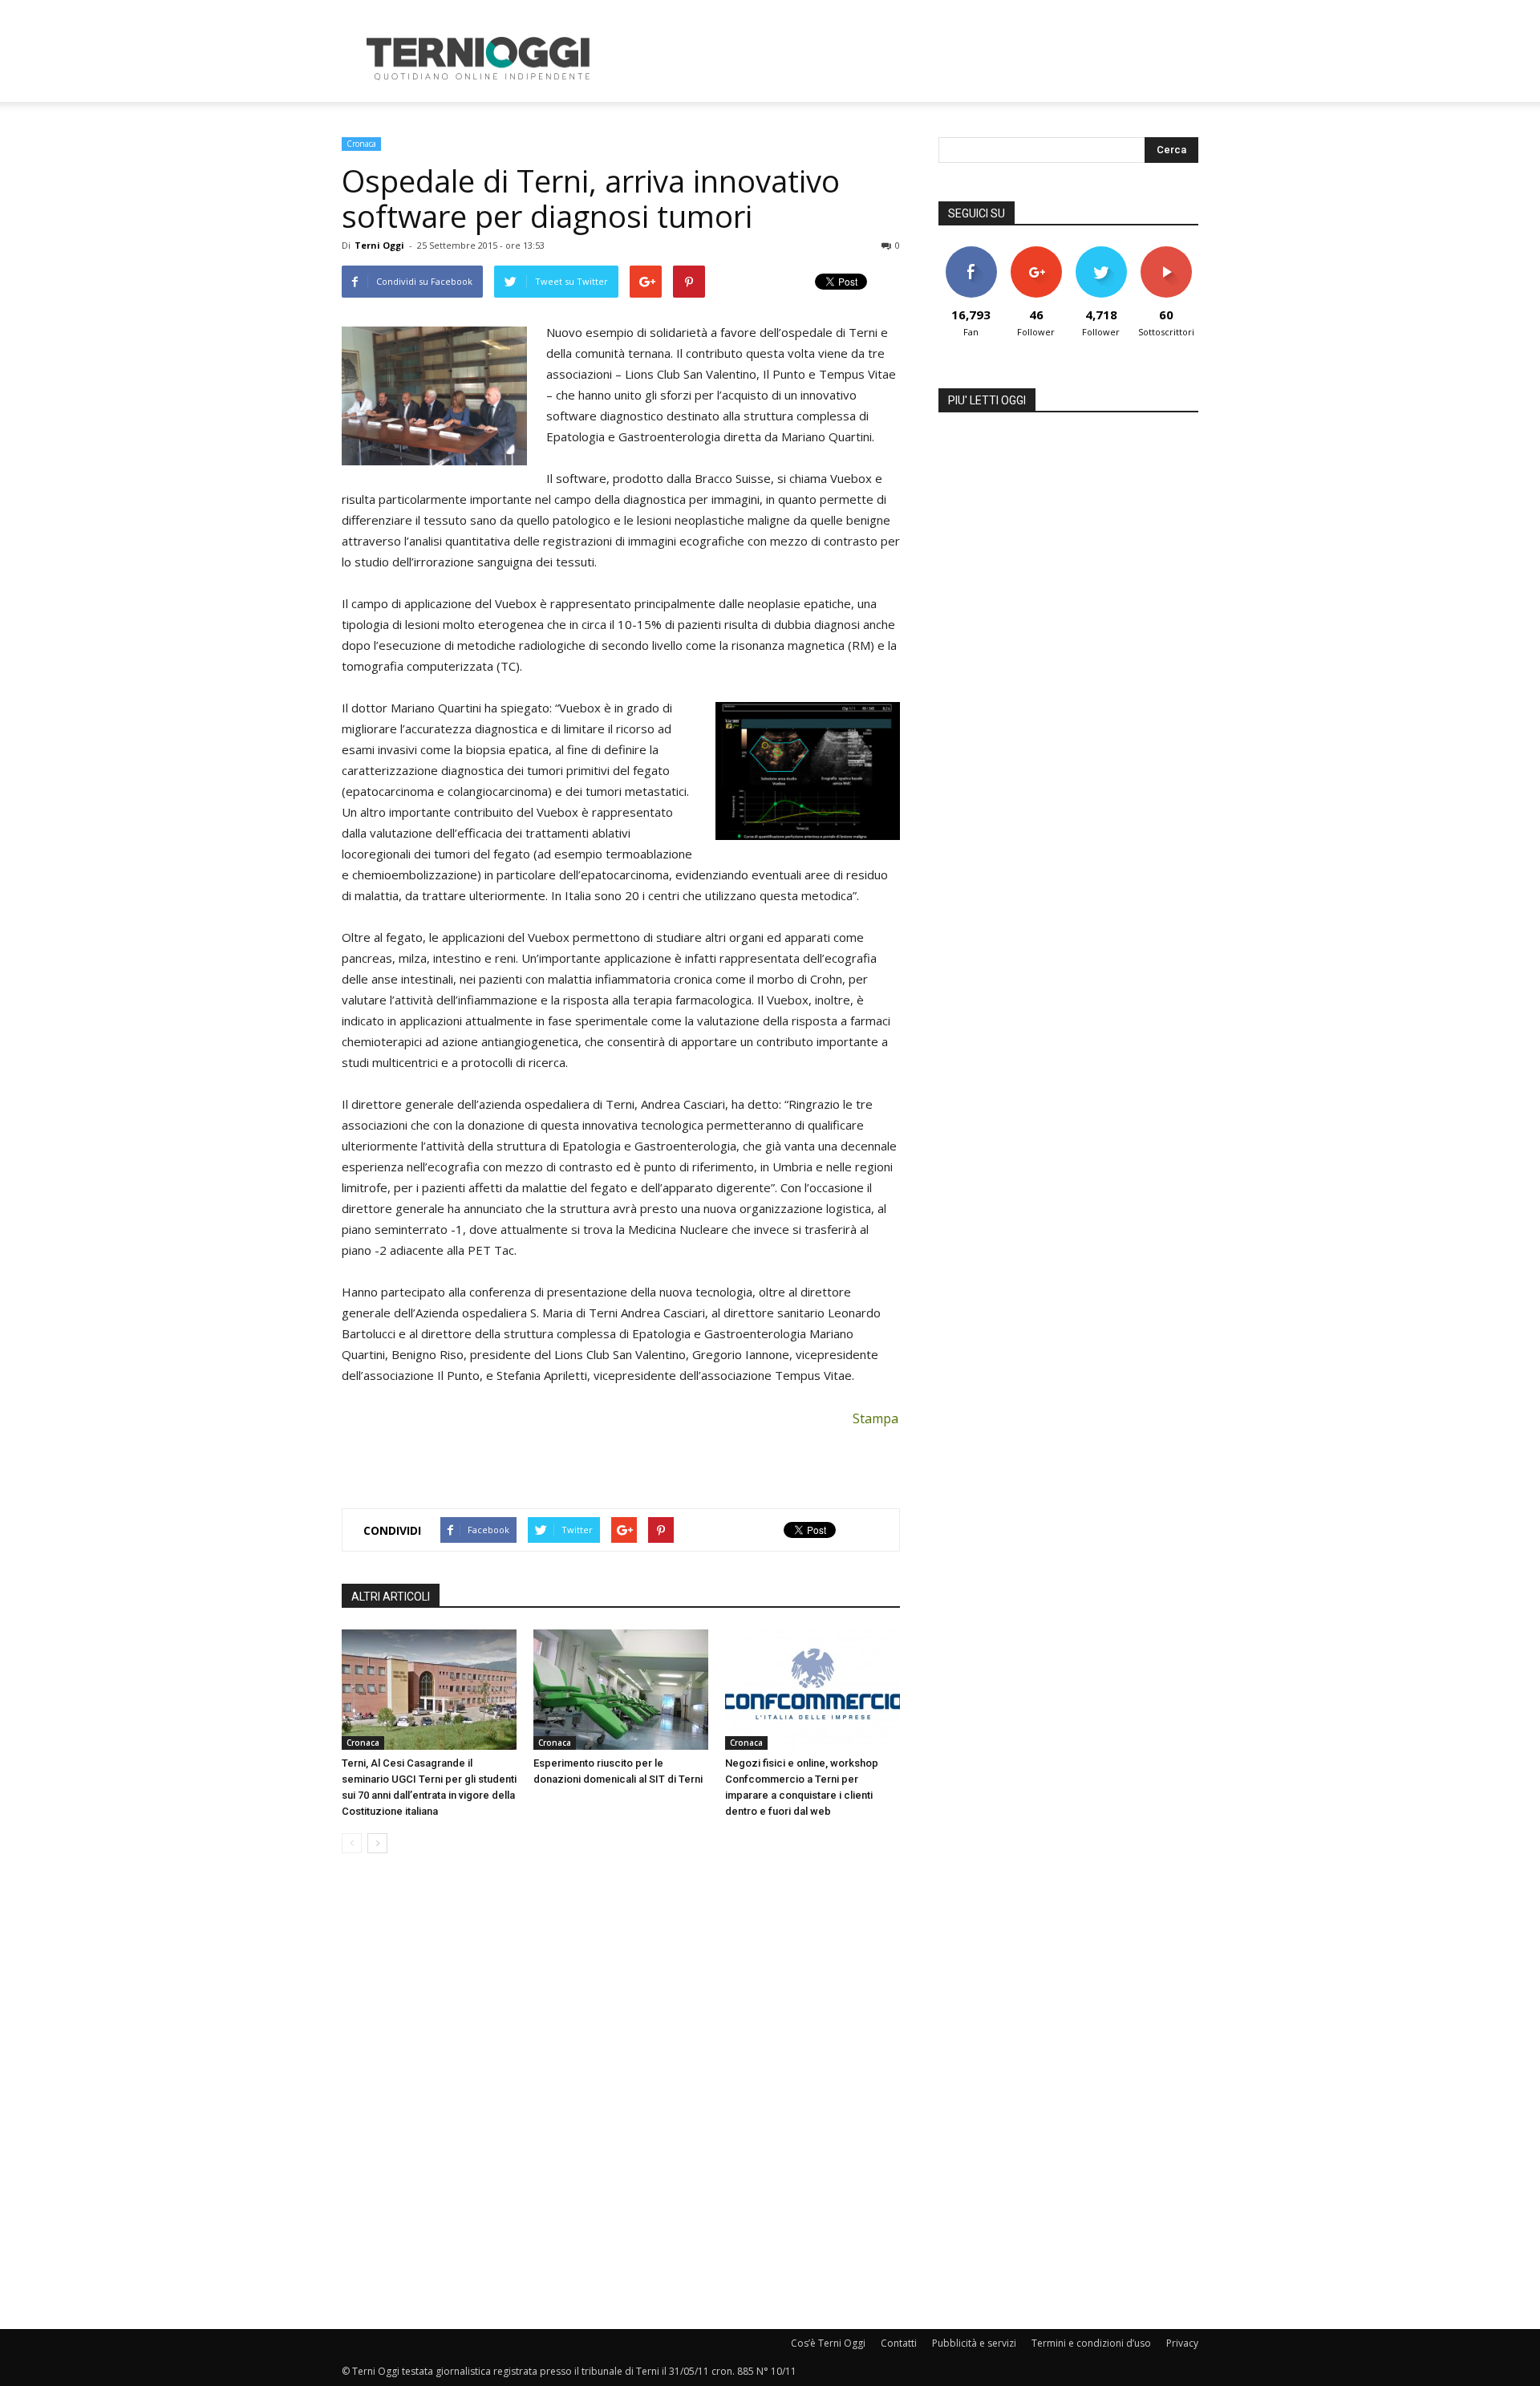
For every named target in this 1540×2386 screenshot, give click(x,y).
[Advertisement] (906, 59)
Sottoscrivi (1166, 252)
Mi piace (971, 252)
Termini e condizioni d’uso (1091, 2343)
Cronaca (361, 144)
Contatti (899, 2343)
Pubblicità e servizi (974, 2343)
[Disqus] (621, 2092)
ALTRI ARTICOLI (391, 1597)
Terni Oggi (379, 245)
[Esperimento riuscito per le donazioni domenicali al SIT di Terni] (621, 1690)
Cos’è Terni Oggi (828, 2343)
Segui (1036, 252)
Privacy (1182, 2343)
